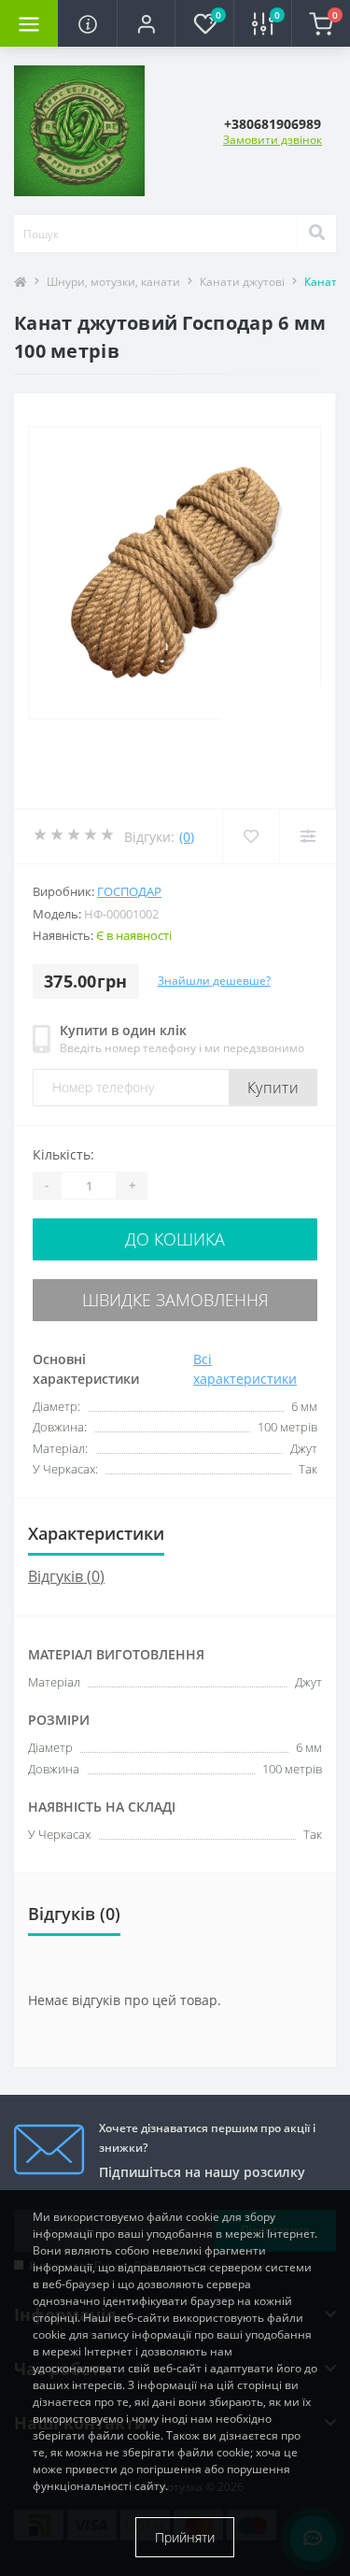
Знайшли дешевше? (214, 981)
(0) (187, 837)
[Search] (316, 234)
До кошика (175, 1239)
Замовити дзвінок (273, 140)
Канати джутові (242, 282)
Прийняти (185, 2537)
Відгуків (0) (66, 1576)
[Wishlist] (251, 836)
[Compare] (308, 836)
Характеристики (96, 1533)
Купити (273, 1088)
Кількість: (63, 1154)
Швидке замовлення (175, 1300)
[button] (146, 23)
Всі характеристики (245, 1369)
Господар (129, 891)
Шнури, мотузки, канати (113, 282)
